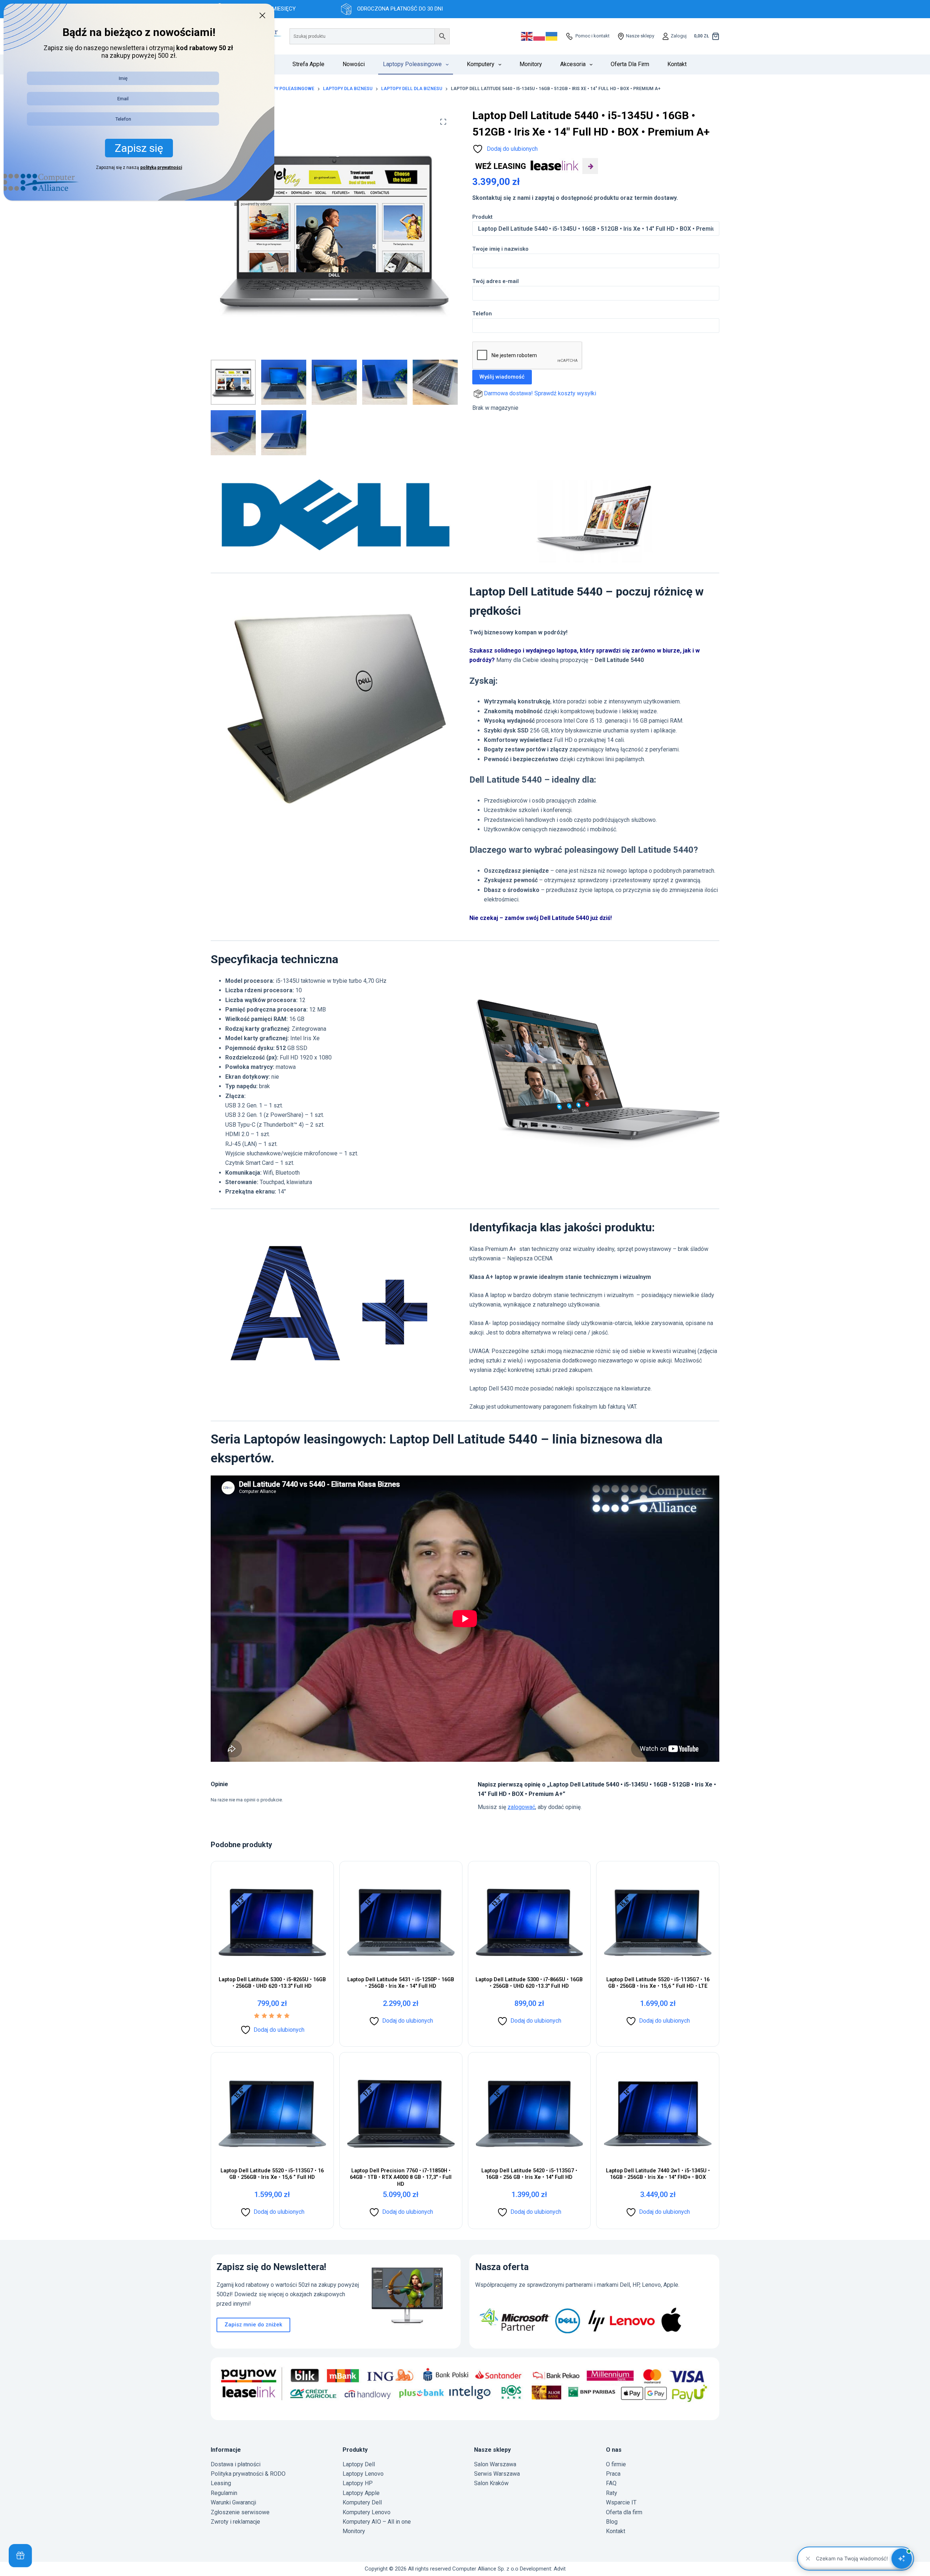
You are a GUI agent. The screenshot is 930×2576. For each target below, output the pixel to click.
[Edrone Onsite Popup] (465, 1288)
